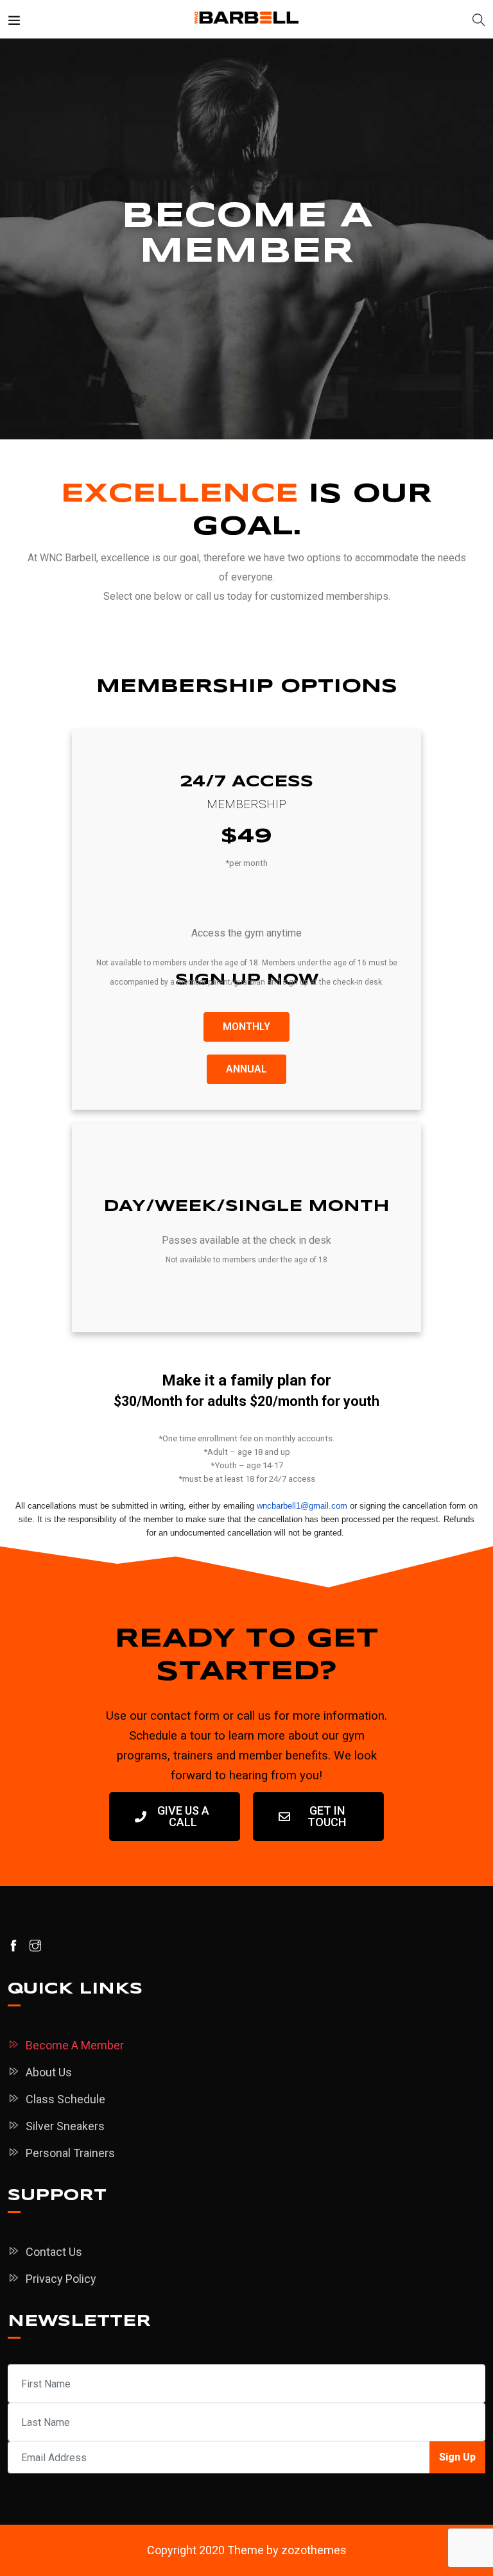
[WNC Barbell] (247, 19)
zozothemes (314, 2550)
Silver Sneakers (65, 2126)
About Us (49, 2072)
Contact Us (54, 2252)
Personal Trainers (70, 2153)
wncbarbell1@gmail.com (302, 1506)
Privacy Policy (61, 2279)
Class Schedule (65, 2099)
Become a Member (75, 2045)
